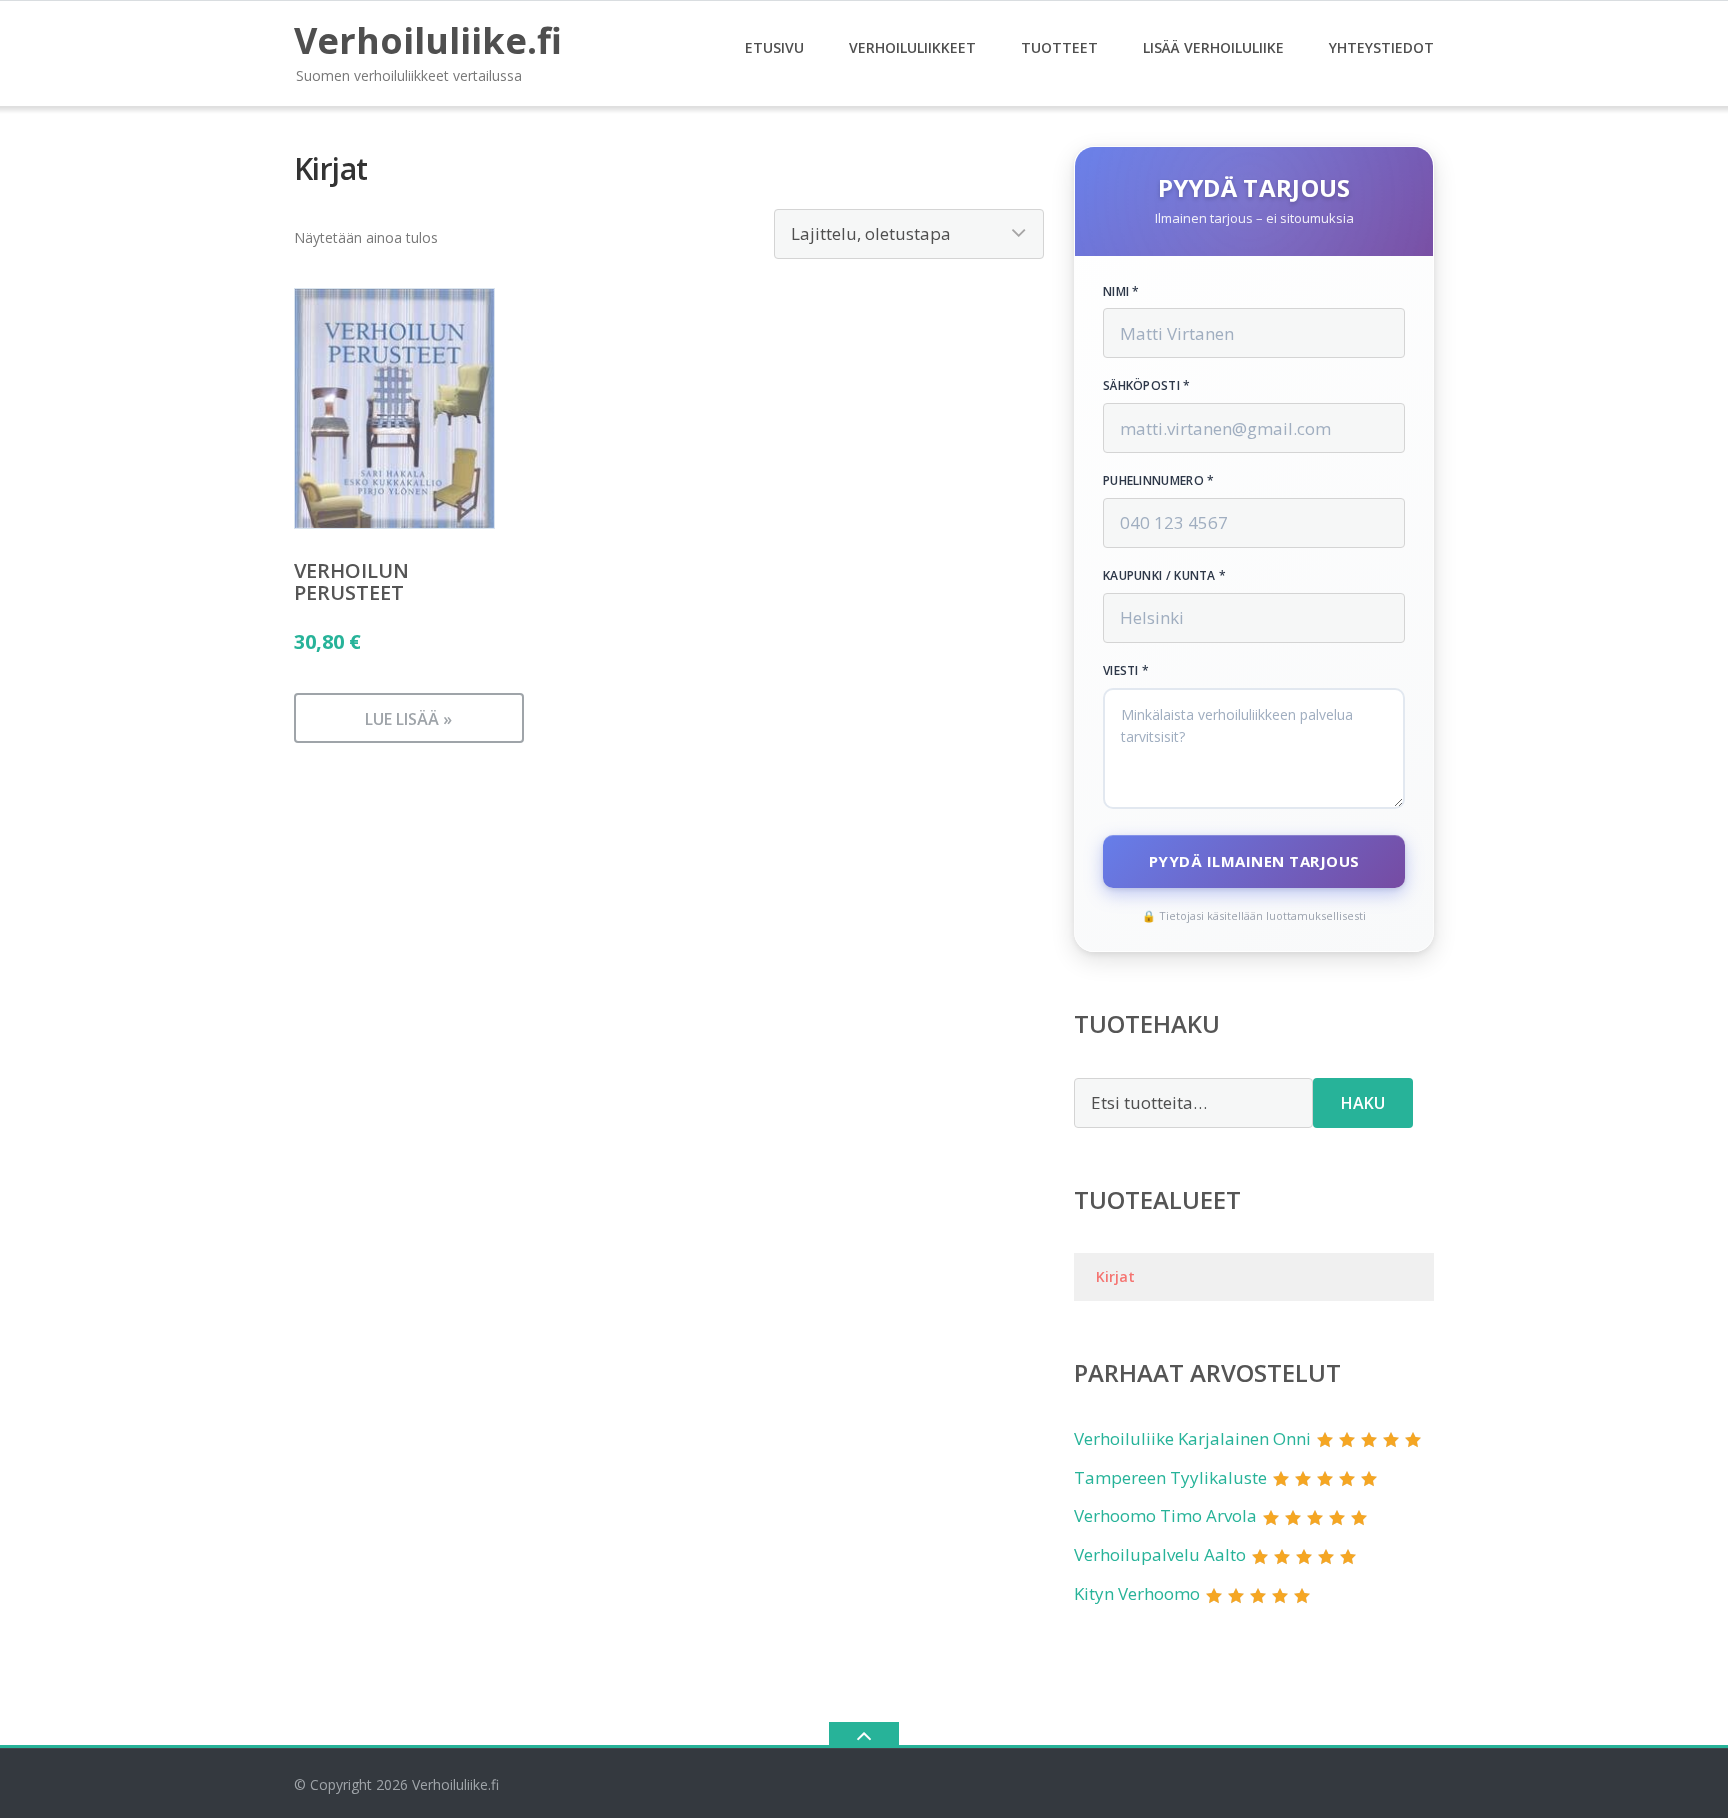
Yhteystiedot (1381, 47)
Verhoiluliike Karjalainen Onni (1192, 1438)
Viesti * (1126, 671)
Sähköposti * (1147, 386)
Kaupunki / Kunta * (1164, 576)
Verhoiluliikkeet (912, 47)
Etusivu (774, 47)
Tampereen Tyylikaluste (1170, 1477)
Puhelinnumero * (1159, 481)
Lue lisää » (408, 719)
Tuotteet (1059, 47)
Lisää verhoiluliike (1213, 47)
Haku (1363, 1103)
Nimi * (1121, 292)
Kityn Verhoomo (1137, 1593)
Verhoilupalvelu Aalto (1160, 1554)
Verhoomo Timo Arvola (1165, 1515)
